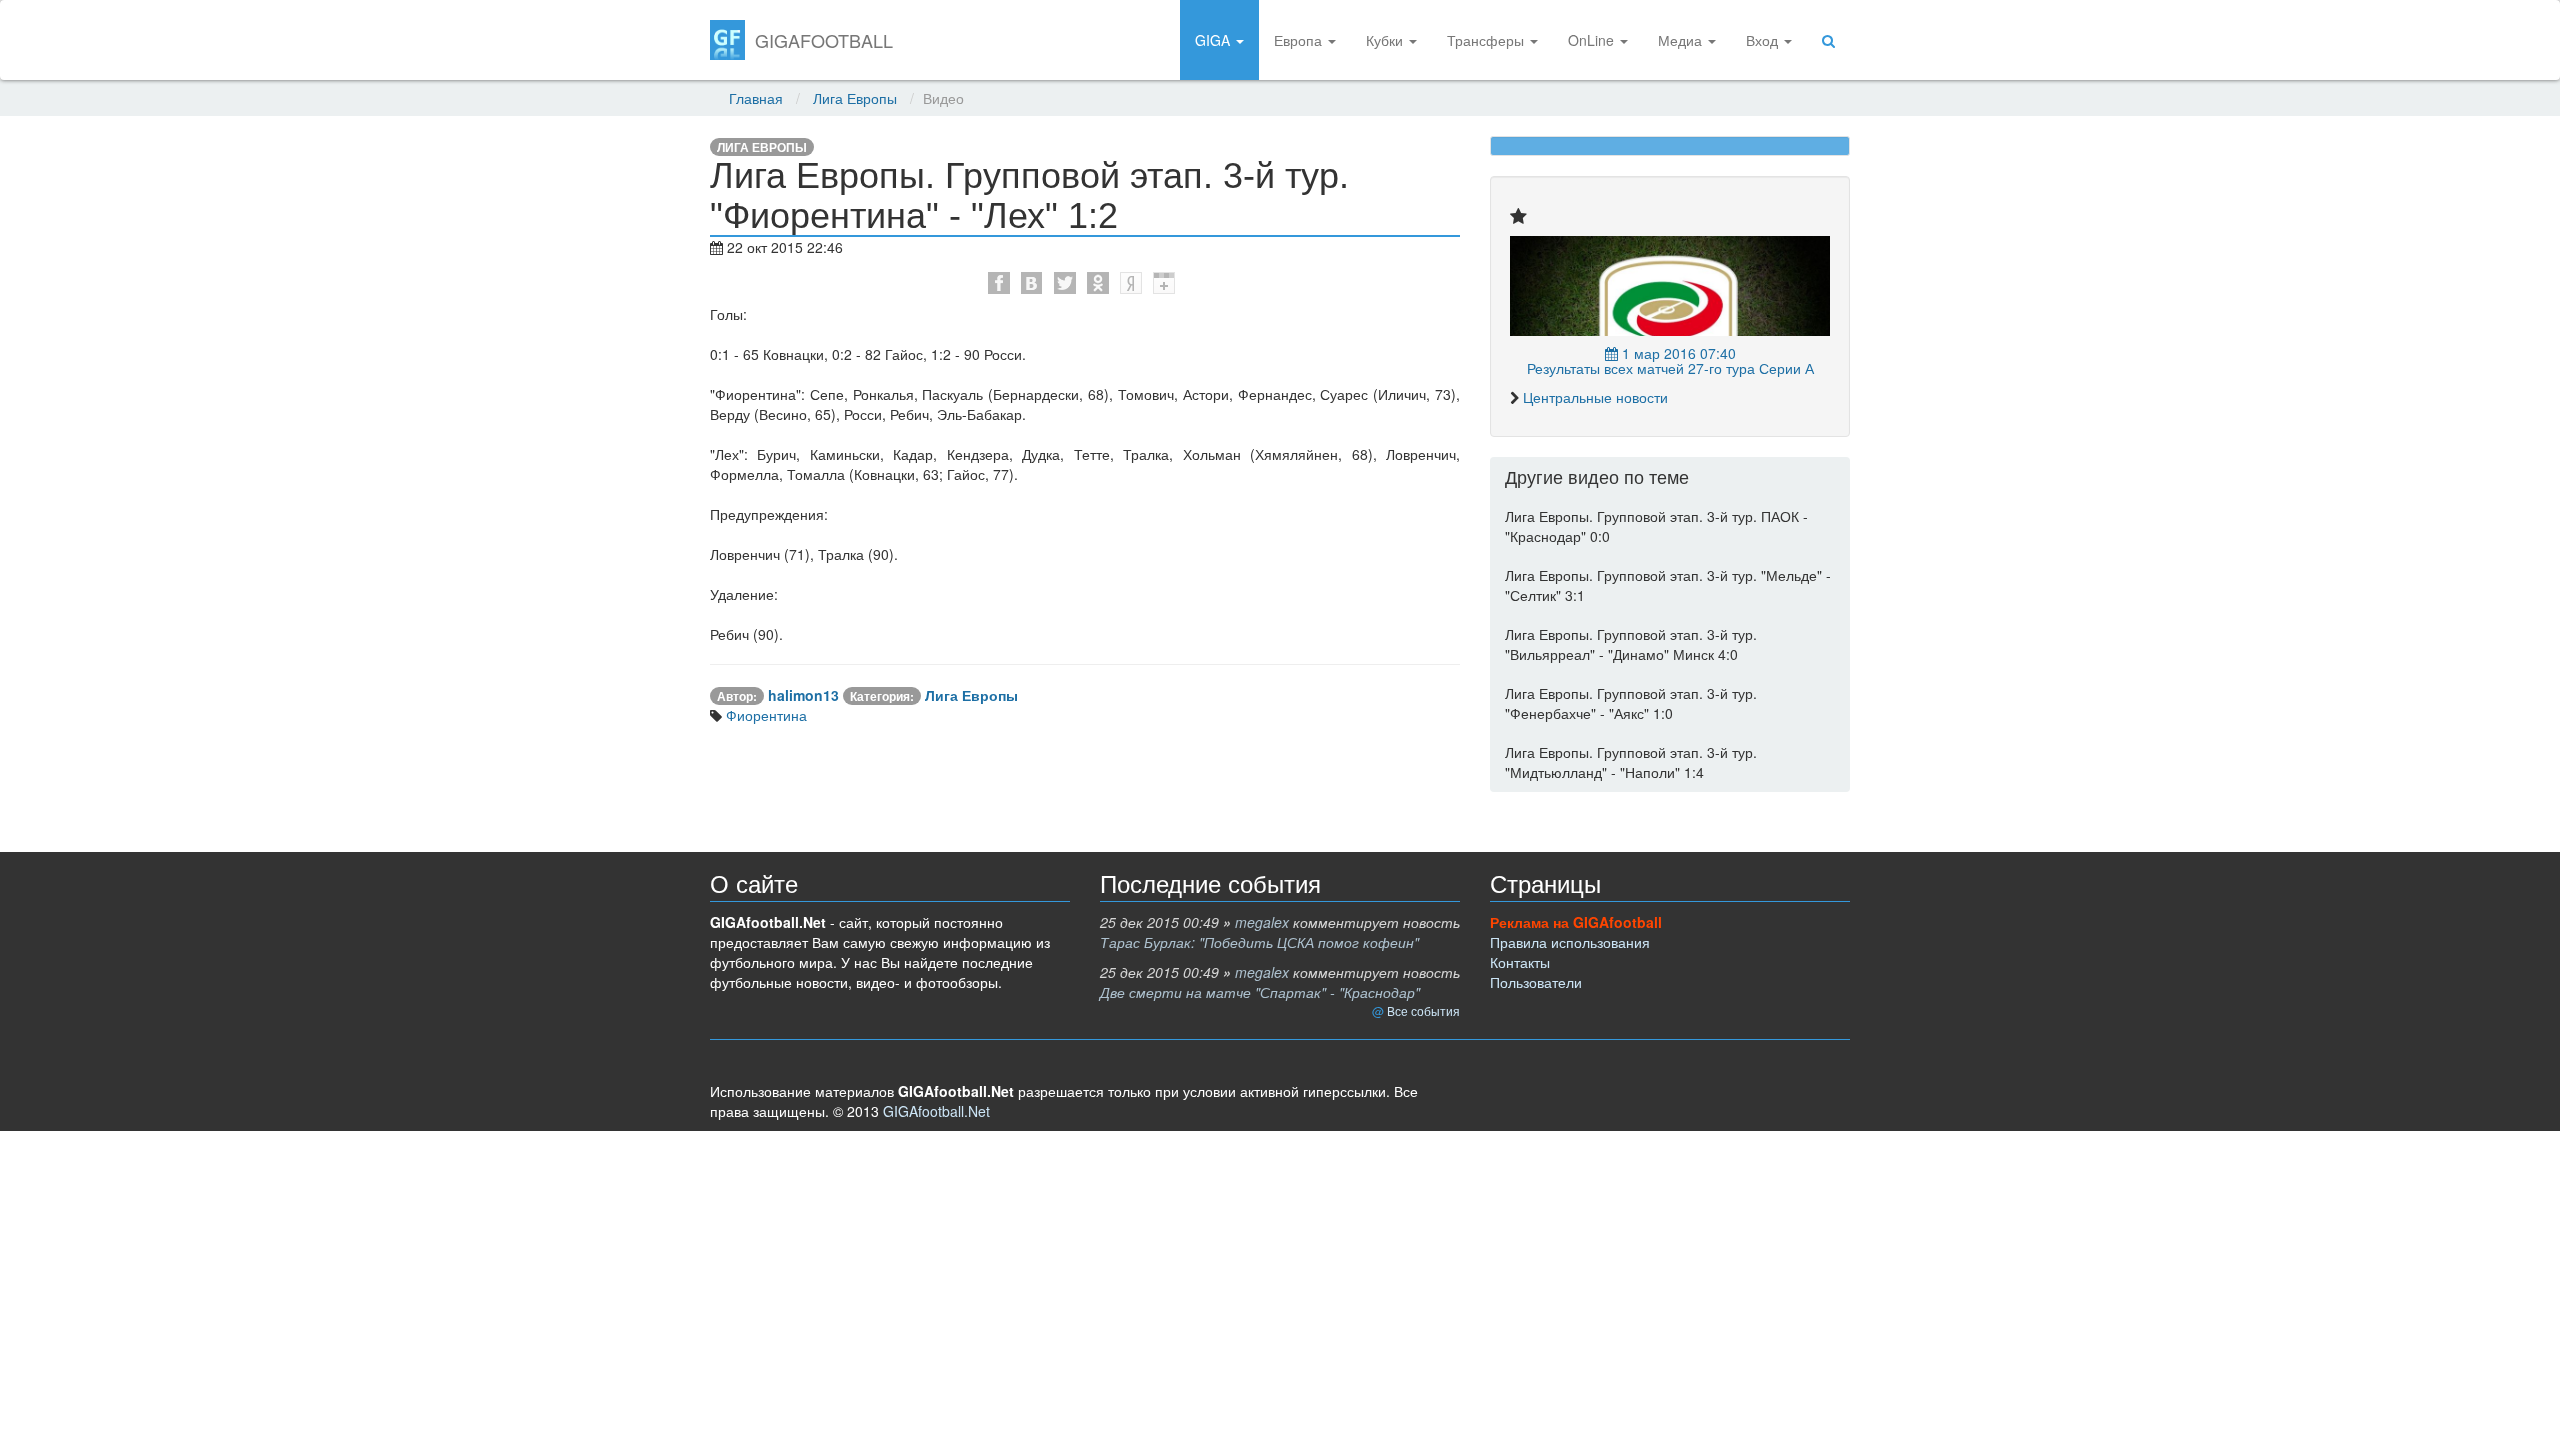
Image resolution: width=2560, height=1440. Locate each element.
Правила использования (1570, 942)
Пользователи (1536, 982)
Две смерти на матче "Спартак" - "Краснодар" (1260, 992)
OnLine (1593, 40)
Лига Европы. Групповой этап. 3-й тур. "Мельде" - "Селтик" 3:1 (1668, 585)
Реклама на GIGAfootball (1576, 922)
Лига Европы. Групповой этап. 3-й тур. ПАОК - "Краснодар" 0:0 (1656, 526)
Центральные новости (1595, 397)
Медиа (1682, 40)
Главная (756, 98)
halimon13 (803, 695)
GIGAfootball (824, 40)
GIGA (1214, 40)
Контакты (1520, 962)
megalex (1262, 922)
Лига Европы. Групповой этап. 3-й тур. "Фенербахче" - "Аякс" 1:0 (1631, 703)
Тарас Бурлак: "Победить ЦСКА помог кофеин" (1259, 942)
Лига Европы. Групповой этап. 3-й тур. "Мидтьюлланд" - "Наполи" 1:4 (1631, 762)
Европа (1300, 40)
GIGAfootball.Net (936, 1111)
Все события (1423, 1010)
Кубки (1386, 40)
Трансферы (1487, 40)
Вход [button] (1764, 40)
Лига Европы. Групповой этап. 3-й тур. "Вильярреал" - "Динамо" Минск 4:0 (1631, 644)
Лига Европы (855, 98)
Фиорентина (764, 715)
